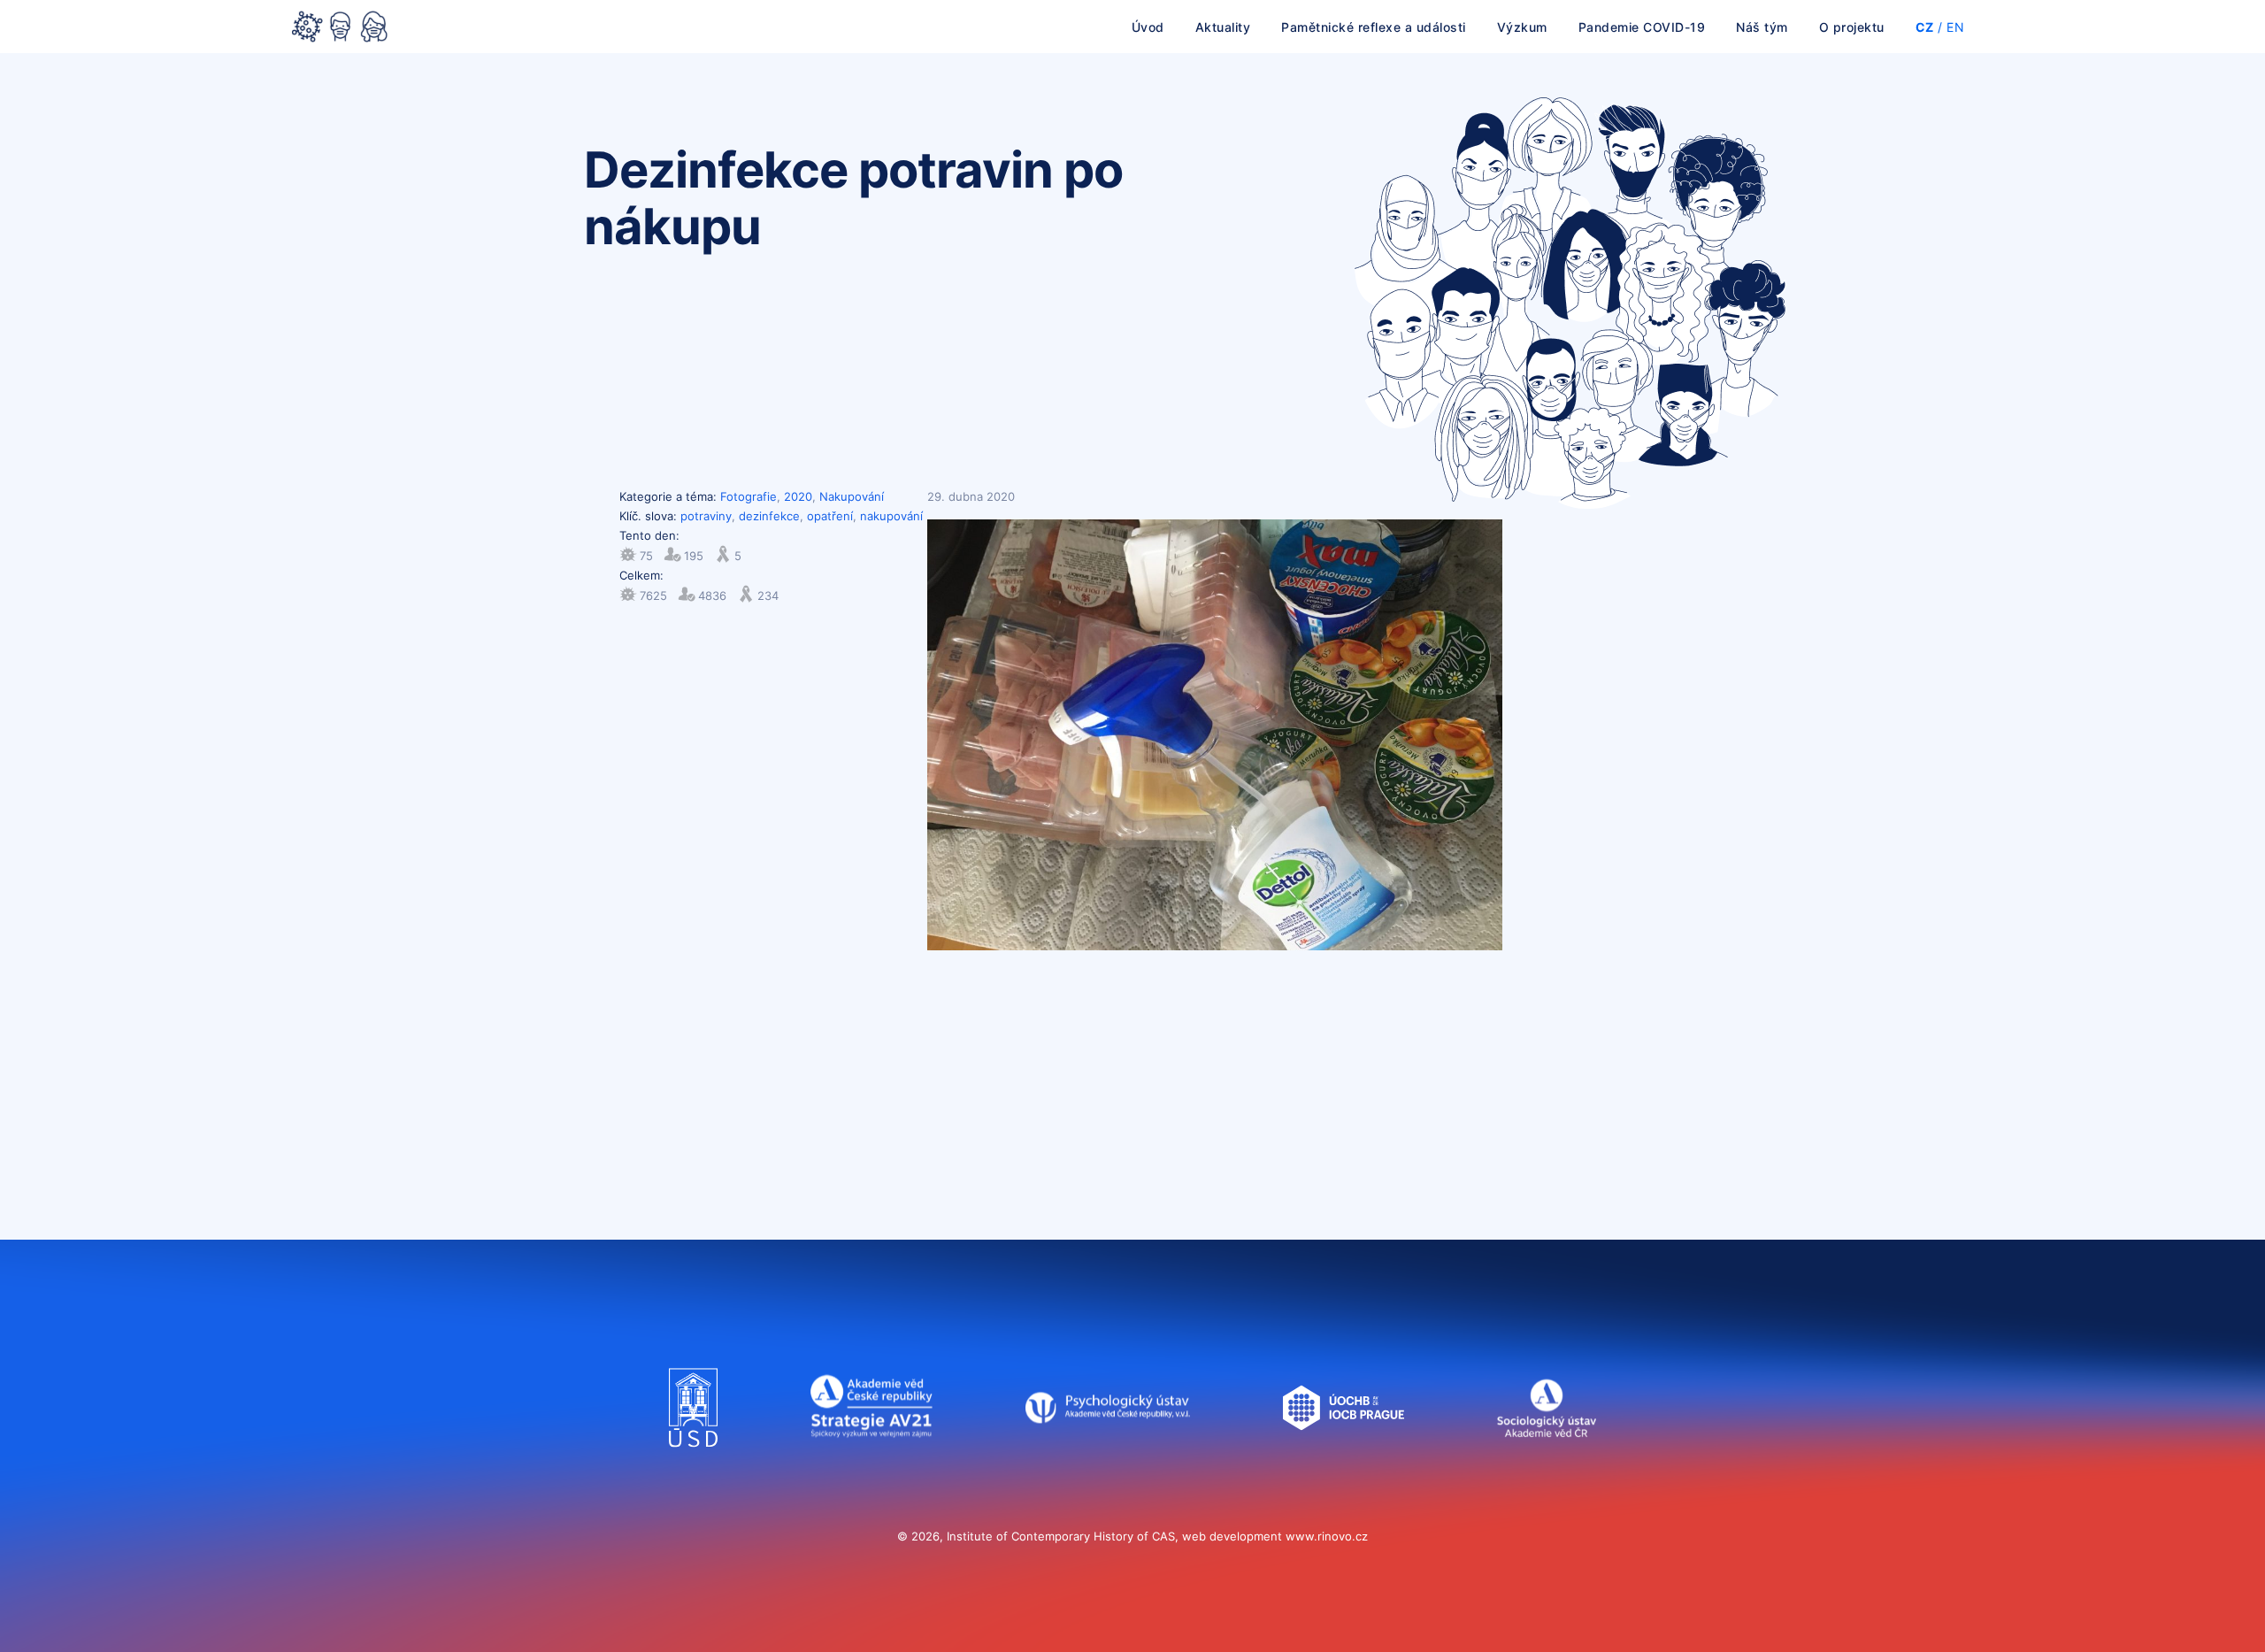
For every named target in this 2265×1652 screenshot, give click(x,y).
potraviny (706, 516)
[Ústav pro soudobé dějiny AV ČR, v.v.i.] (693, 1464)
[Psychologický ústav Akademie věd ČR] (1108, 1464)
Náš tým (1762, 27)
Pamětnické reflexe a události (1374, 27)
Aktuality (1223, 27)
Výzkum (1522, 27)
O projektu (1852, 27)
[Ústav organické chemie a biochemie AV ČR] (1344, 1464)
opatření (830, 516)
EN (1955, 27)
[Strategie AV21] (871, 1464)
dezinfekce (769, 516)
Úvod (1148, 27)
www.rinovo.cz (1327, 1536)
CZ (1925, 27)
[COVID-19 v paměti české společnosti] (340, 28)
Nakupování (852, 496)
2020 (798, 496)
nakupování (891, 516)
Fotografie (749, 496)
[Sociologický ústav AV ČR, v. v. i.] (1546, 1464)
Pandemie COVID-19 (1642, 27)
